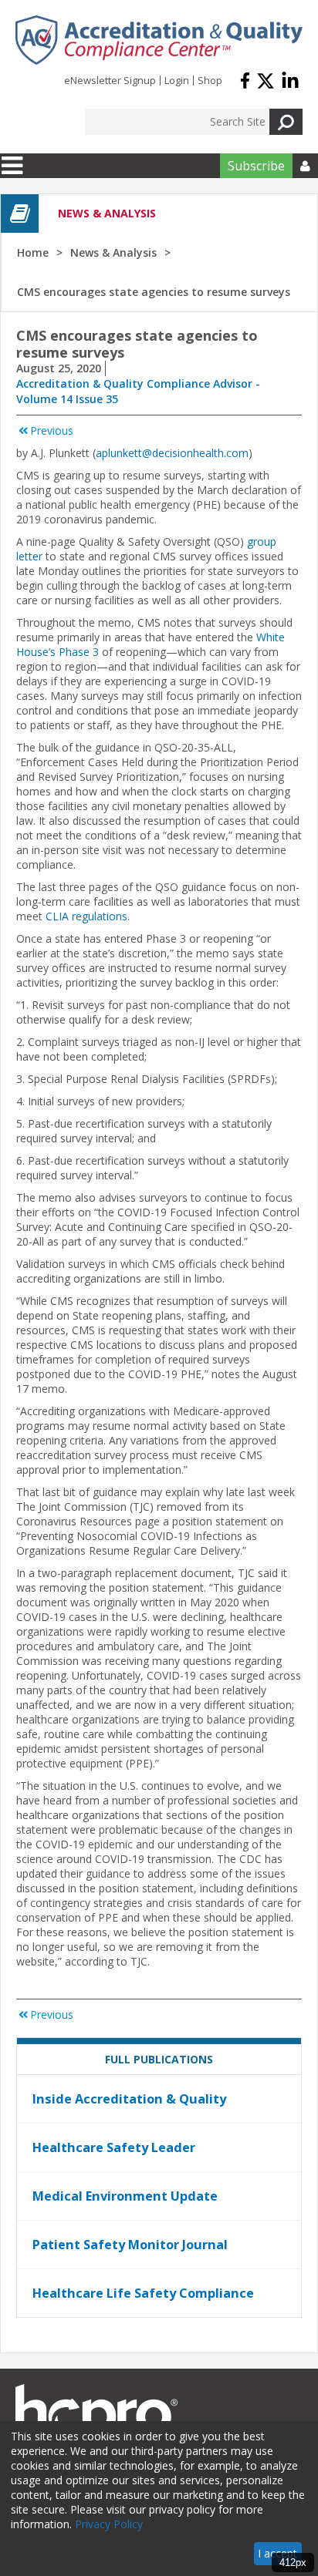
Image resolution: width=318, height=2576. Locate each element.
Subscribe (256, 166)
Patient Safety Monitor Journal (130, 2245)
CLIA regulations (86, 916)
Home (33, 252)
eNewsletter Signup (110, 80)
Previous (52, 430)
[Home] (159, 40)
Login (177, 80)
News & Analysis (113, 252)
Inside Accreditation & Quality (129, 2099)
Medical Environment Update (125, 2196)
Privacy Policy (109, 2524)
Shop (210, 80)
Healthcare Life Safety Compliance (143, 2293)
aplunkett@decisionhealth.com (172, 453)
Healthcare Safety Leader (114, 2147)
